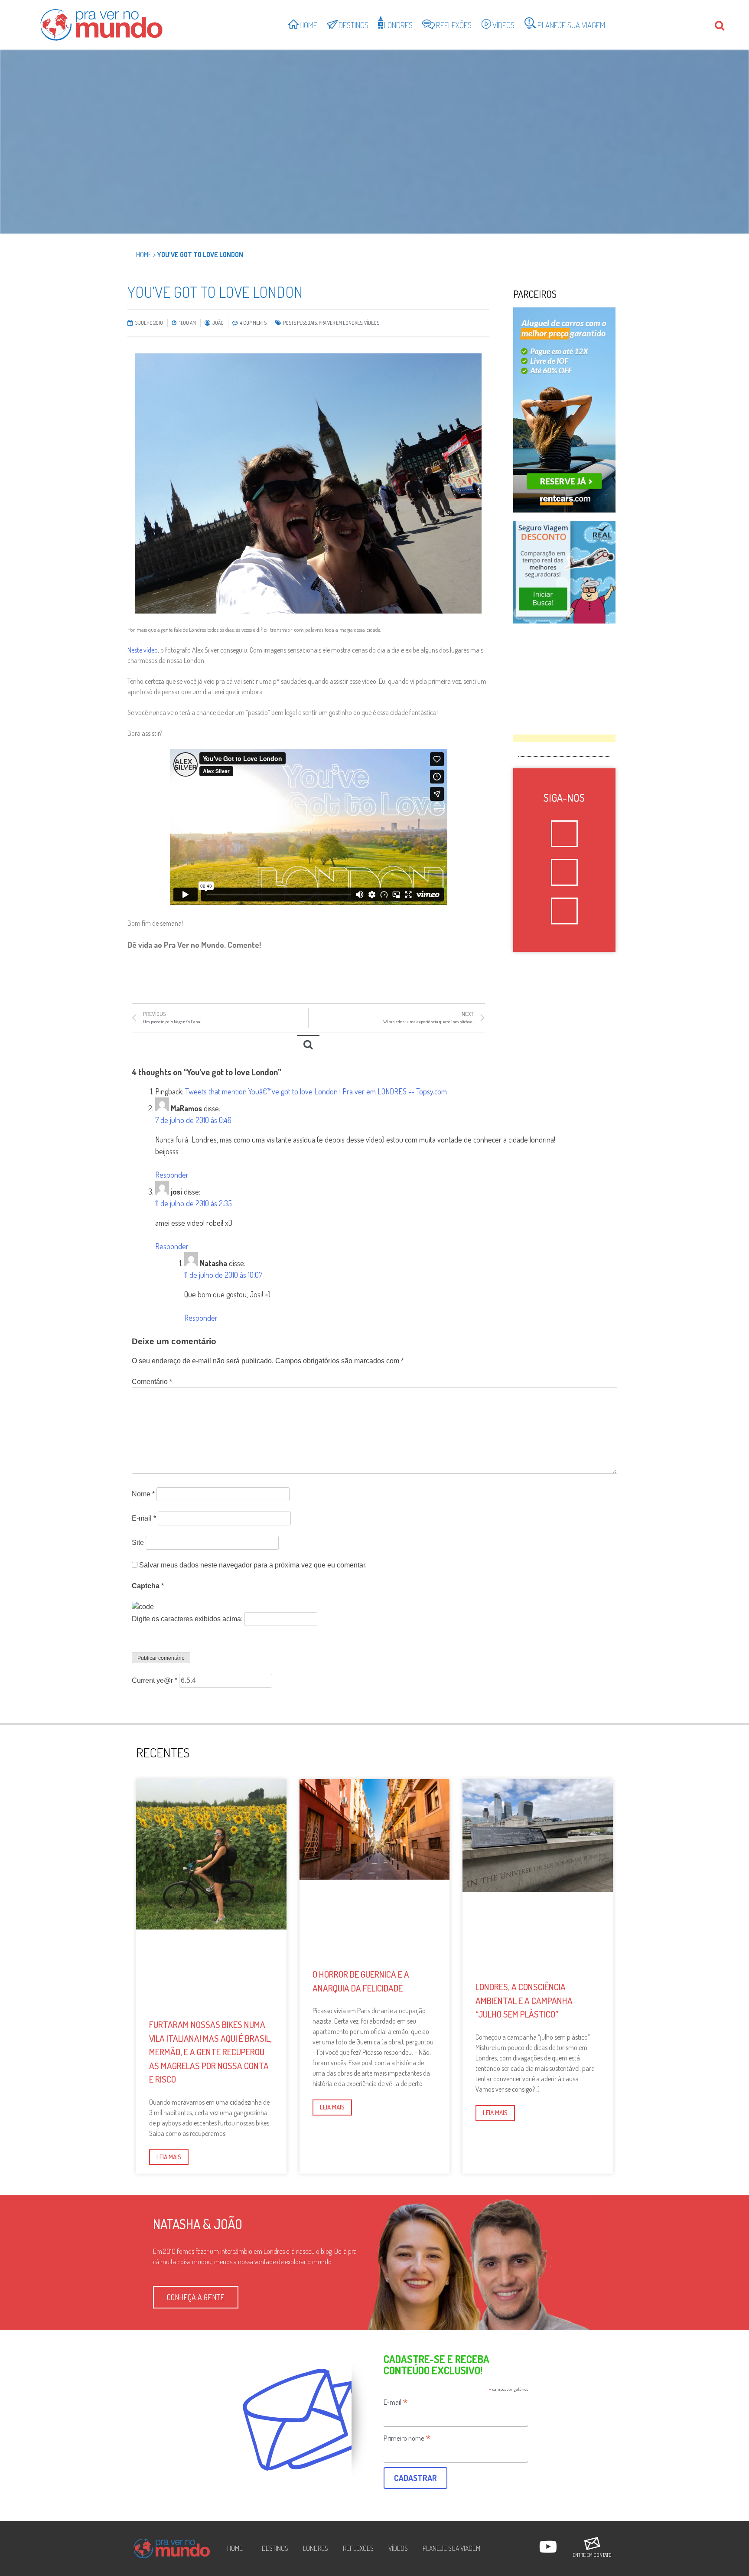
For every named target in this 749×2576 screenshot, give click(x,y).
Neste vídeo (143, 650)
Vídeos (372, 323)
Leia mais (169, 2157)
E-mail (144, 1518)
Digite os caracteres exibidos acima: (187, 1619)
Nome (143, 1494)
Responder (172, 1175)
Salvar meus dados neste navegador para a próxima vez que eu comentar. (253, 1565)
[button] (196, 2297)
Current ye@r (155, 1680)
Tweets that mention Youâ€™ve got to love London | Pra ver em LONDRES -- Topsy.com (316, 1091)
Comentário (152, 1382)
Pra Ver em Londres (340, 323)
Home (144, 255)
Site (138, 1543)
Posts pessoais (300, 323)
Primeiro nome (407, 2438)
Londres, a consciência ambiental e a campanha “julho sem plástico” (524, 2000)
